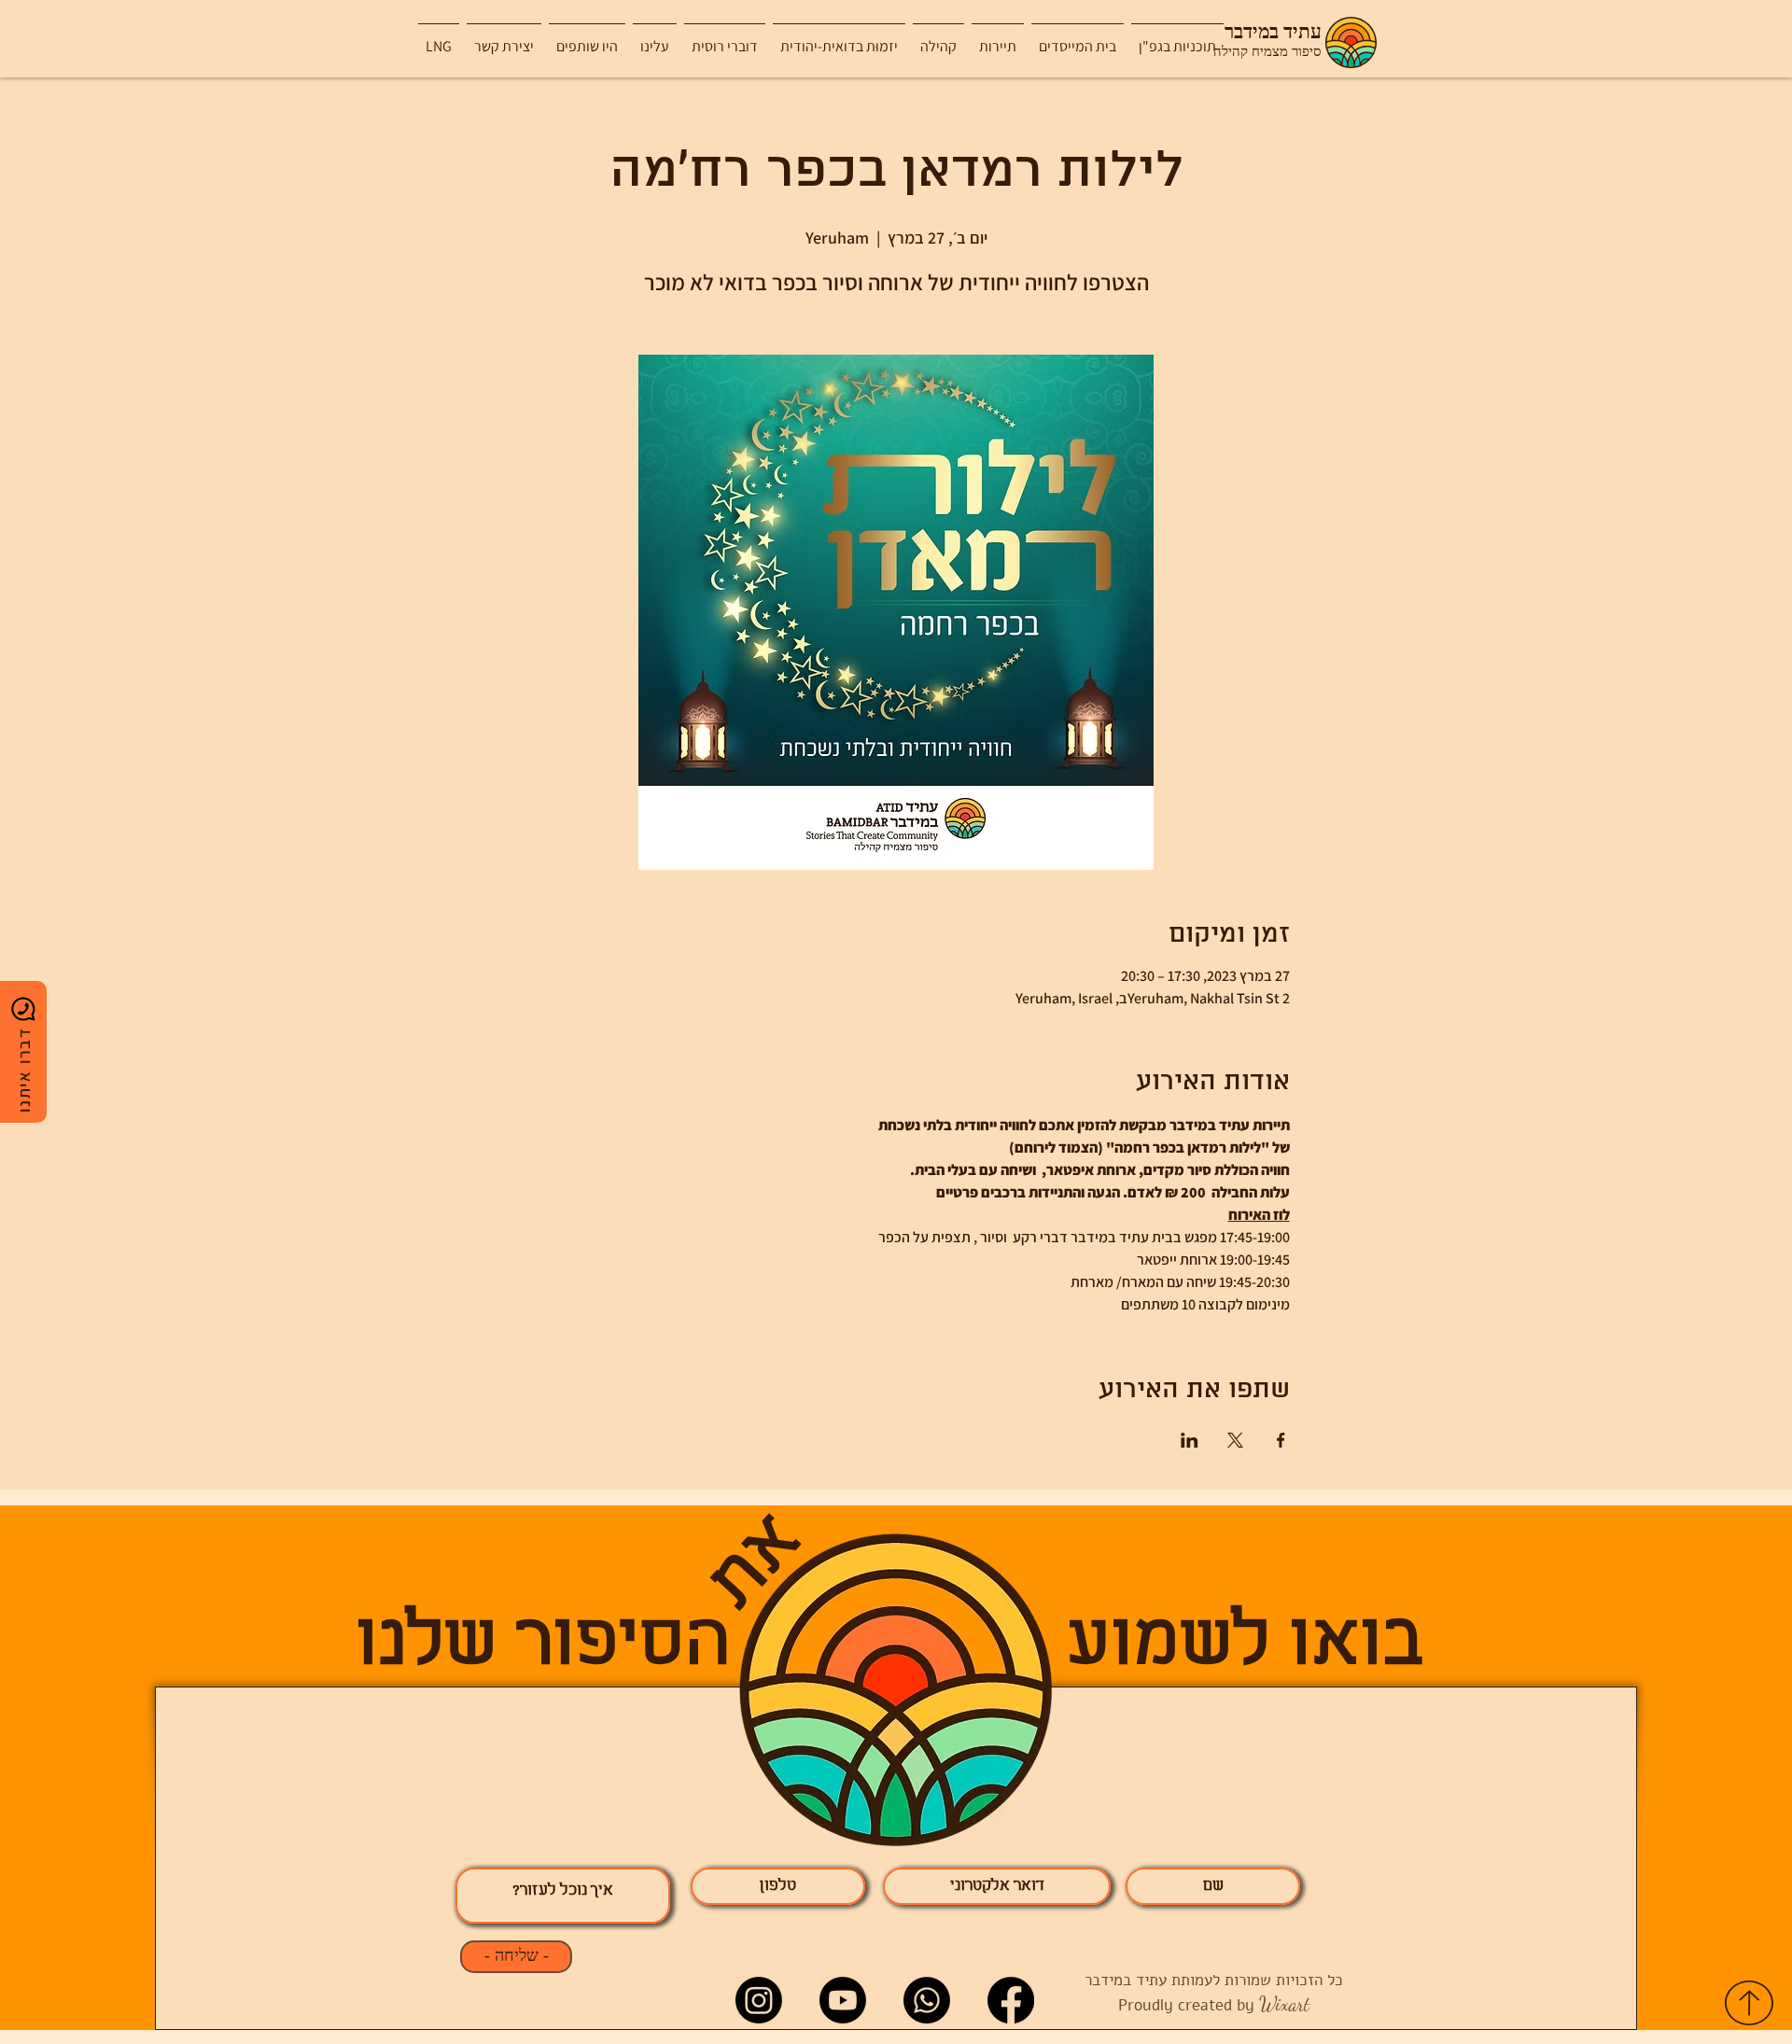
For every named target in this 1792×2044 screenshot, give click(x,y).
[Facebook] (1011, 2000)
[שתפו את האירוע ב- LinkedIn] (1190, 1440)
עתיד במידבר (1273, 33)
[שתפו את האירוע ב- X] (1235, 1440)
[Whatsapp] (927, 2000)
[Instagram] (759, 2000)
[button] (998, 38)
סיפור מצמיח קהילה (1267, 52)
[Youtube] (843, 2000)
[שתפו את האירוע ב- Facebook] (1281, 1440)
